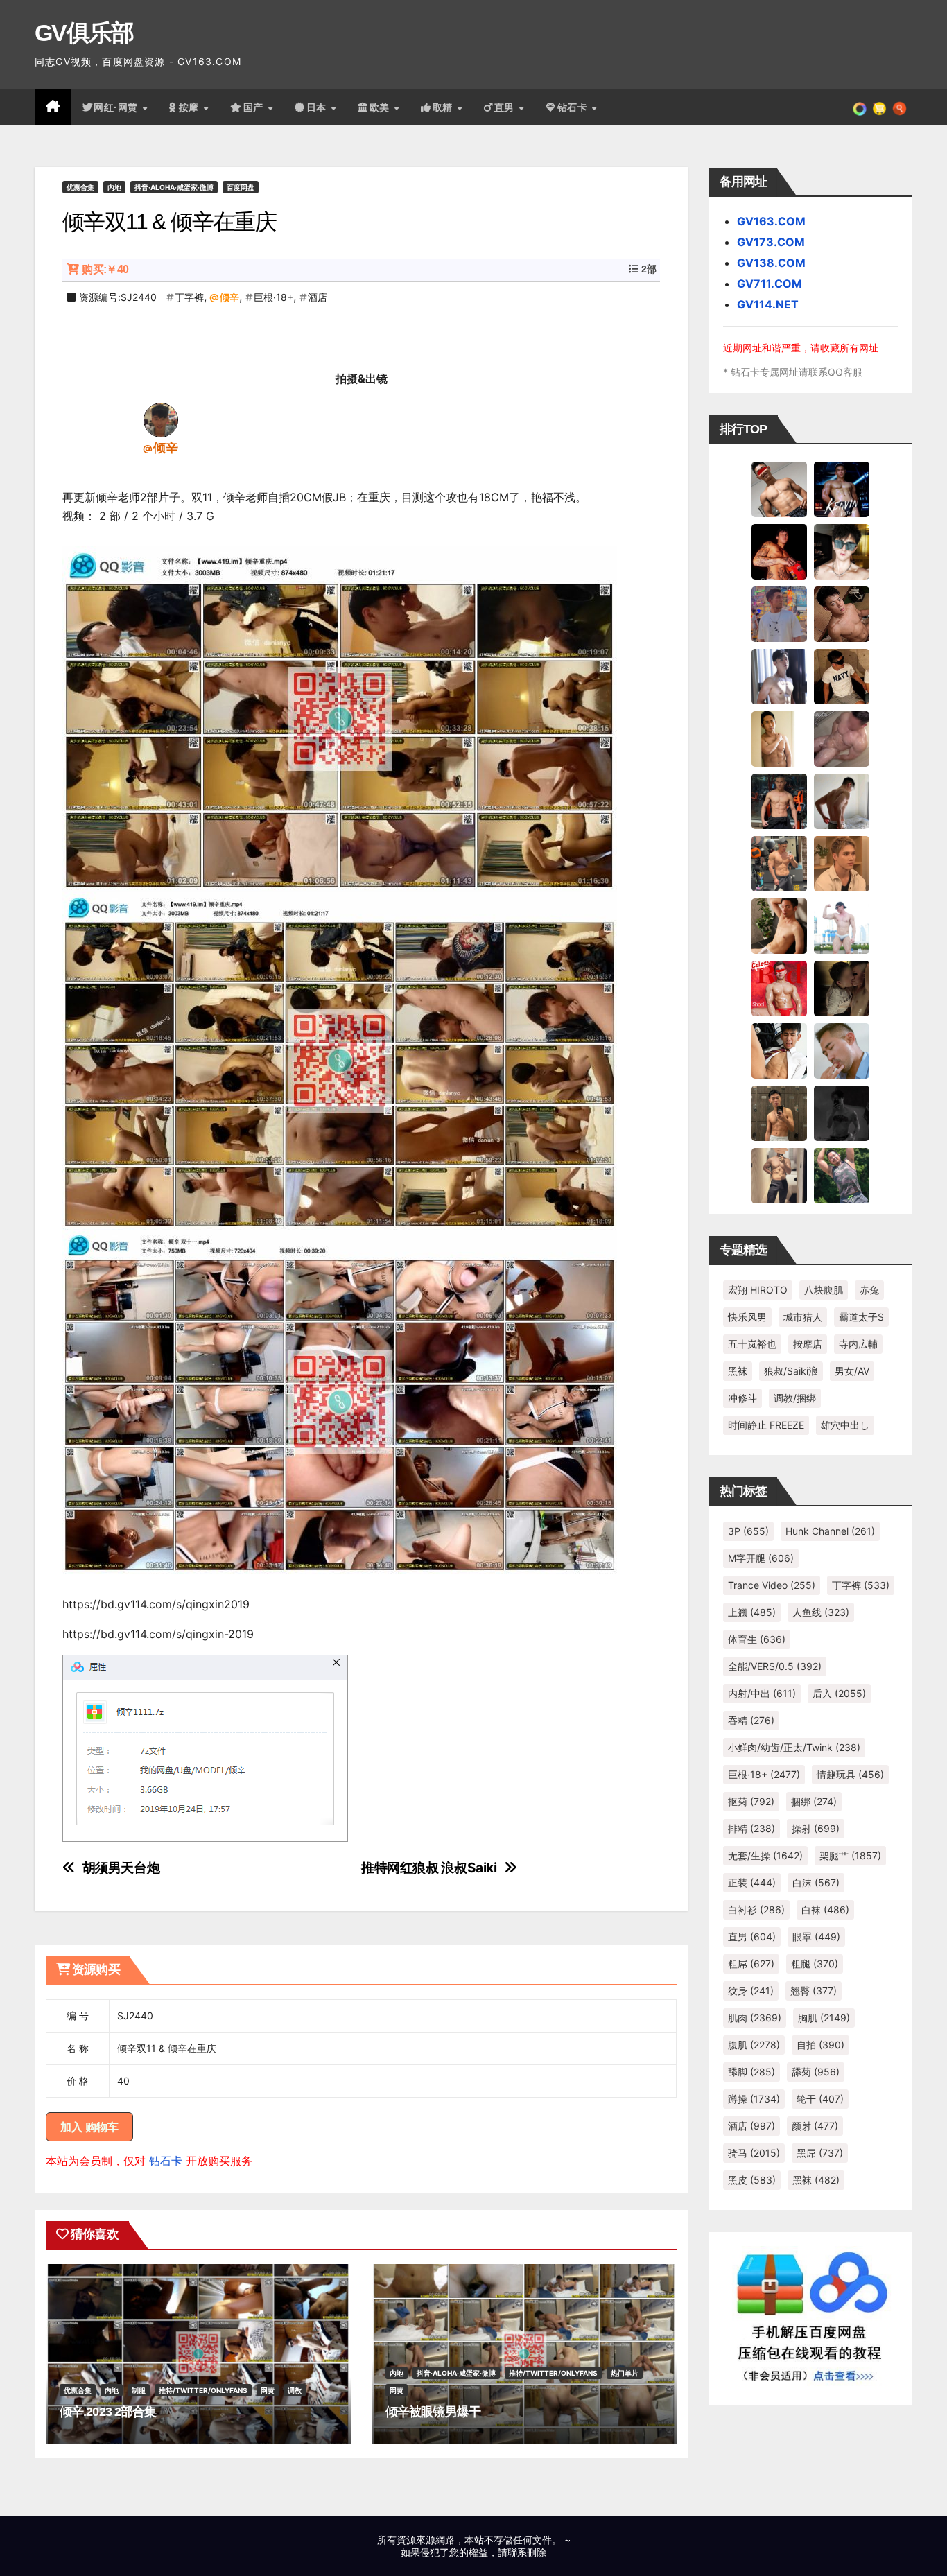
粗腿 (815, 1964)
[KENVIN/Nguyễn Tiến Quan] (842, 489)
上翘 (752, 1612)
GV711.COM (770, 284)
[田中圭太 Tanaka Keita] (779, 925)
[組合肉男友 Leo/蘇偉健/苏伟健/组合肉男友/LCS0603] (779, 613)
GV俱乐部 (84, 33)
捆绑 (814, 1801)
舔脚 (751, 2072)
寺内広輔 (858, 1344)
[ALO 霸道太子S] (842, 801)
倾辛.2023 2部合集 (108, 2412)
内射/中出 (762, 1693)
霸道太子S (861, 1317)
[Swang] (779, 551)
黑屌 (820, 2153)
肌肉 (755, 2018)
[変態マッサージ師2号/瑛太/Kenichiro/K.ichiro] (779, 738)
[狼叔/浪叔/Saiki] (842, 551)
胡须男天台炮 (121, 1868)
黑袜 (738, 1371)
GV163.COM (771, 221)
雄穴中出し (845, 1425)
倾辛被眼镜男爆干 (433, 2412)
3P (748, 1531)
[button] (900, 107)
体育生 (757, 1639)
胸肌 (824, 2018)
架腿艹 (850, 1855)
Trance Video (772, 1585)
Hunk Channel (830, 1531)
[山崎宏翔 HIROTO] (779, 489)
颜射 (815, 2126)
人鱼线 (821, 1612)
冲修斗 (742, 1398)
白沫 (816, 1882)
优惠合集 (80, 187)
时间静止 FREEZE (766, 1425)
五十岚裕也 (752, 1344)
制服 (139, 2390)
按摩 (191, 107)
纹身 (751, 1991)
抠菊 (751, 1801)
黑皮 (752, 2180)
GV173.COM (771, 242)
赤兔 (869, 1290)
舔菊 (816, 2072)
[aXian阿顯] (779, 1113)
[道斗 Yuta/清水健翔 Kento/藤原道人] (842, 863)
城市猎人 (803, 1317)
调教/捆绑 (795, 1398)
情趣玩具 (850, 1774)
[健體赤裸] (842, 925)
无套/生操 (765, 1855)
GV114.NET (768, 304)
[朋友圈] (860, 107)
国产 (255, 107)
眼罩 (816, 1937)
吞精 (751, 1720)
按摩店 (808, 1344)
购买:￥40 (105, 269)
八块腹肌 (824, 1290)
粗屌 (751, 1964)
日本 (318, 107)
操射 (816, 1828)
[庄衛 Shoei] (779, 988)
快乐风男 (747, 1317)
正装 (752, 1882)
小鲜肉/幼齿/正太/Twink (794, 1747)
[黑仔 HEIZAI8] (779, 863)
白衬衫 (756, 1909)
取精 (444, 107)
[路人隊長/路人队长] (779, 1175)
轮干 (820, 2099)
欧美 (381, 107)
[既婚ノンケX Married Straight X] (842, 738)
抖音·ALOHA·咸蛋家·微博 (174, 187)
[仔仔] (842, 1113)
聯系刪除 (527, 2552)
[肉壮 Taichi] (842, 1175)
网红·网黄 (117, 107)
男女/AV (852, 1371)
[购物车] (879, 107)
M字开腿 (761, 1558)
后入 (839, 1693)
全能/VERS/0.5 (775, 1666)
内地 (114, 187)
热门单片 (625, 2373)
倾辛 (229, 297)
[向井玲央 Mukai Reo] (779, 1050)
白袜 (825, 1909)
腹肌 (754, 2045)
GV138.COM (771, 263)
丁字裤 (189, 297)
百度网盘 (241, 187)
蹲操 (754, 2099)
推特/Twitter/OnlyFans (203, 2390)
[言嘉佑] (779, 676)
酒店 (318, 297)
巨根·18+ (273, 297)
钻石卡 (166, 2161)
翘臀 (814, 1991)
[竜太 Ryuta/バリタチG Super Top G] (842, 676)
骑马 (754, 2153)
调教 (295, 2390)
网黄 (268, 2390)
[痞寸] (779, 801)
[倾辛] (161, 419)
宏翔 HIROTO (758, 1290)
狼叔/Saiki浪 (791, 1371)
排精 (751, 1828)
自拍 (820, 2045)
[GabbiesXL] (842, 1050)
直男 (506, 107)
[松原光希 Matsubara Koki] (842, 613)
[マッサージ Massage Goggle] (842, 988)
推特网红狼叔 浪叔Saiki (429, 1868)
